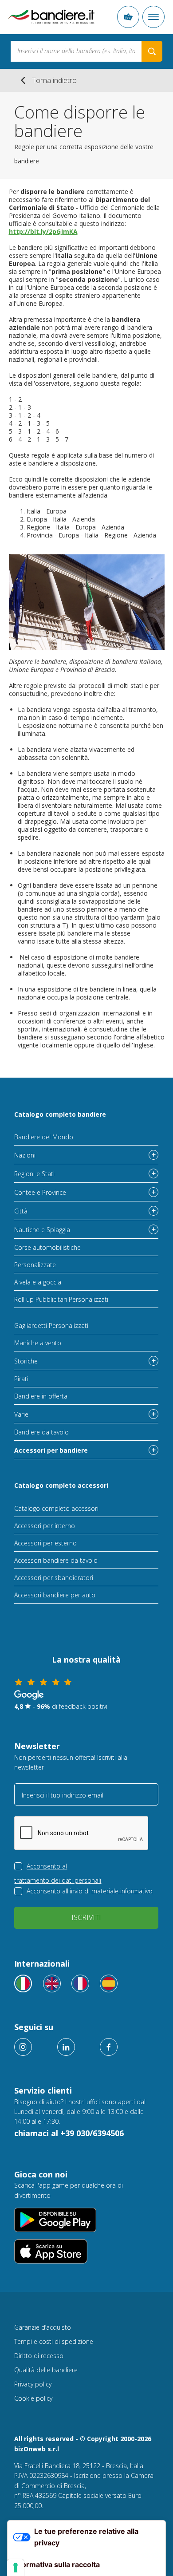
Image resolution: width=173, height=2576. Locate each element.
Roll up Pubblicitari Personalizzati (61, 1299)
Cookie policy (33, 2398)
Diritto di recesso (39, 2356)
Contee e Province (40, 1192)
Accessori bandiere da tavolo (56, 1560)
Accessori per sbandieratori (54, 1578)
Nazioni (25, 1155)
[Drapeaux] (80, 1983)
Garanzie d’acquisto (43, 2327)
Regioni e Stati (34, 1174)
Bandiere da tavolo (41, 1432)
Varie (21, 1414)
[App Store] (86, 2251)
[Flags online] (52, 1983)
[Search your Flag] (152, 51)
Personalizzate (35, 1265)
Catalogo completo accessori (61, 1485)
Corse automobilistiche (47, 1247)
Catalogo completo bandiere (60, 1114)
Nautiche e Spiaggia (42, 1230)
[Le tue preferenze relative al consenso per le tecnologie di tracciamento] (16, 2568)
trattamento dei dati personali (58, 1880)
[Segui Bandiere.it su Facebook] (109, 2047)
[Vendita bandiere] (51, 17)
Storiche (26, 1361)
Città (21, 1211)
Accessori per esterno (45, 1543)
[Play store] (86, 2220)
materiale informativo (122, 1891)
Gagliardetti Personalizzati (51, 1326)
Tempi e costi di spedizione (54, 2341)
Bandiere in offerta (41, 1396)
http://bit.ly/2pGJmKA (43, 231)
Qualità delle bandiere (46, 2370)
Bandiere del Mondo (44, 1137)
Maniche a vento (38, 1343)
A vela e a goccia (38, 1282)
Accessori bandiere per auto (55, 1595)
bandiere (30, 1037)
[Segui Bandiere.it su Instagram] (23, 2047)
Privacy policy (33, 2384)
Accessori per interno (45, 1526)
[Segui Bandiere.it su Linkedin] (66, 2047)
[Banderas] (109, 1983)
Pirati (21, 1379)
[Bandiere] (23, 1983)
